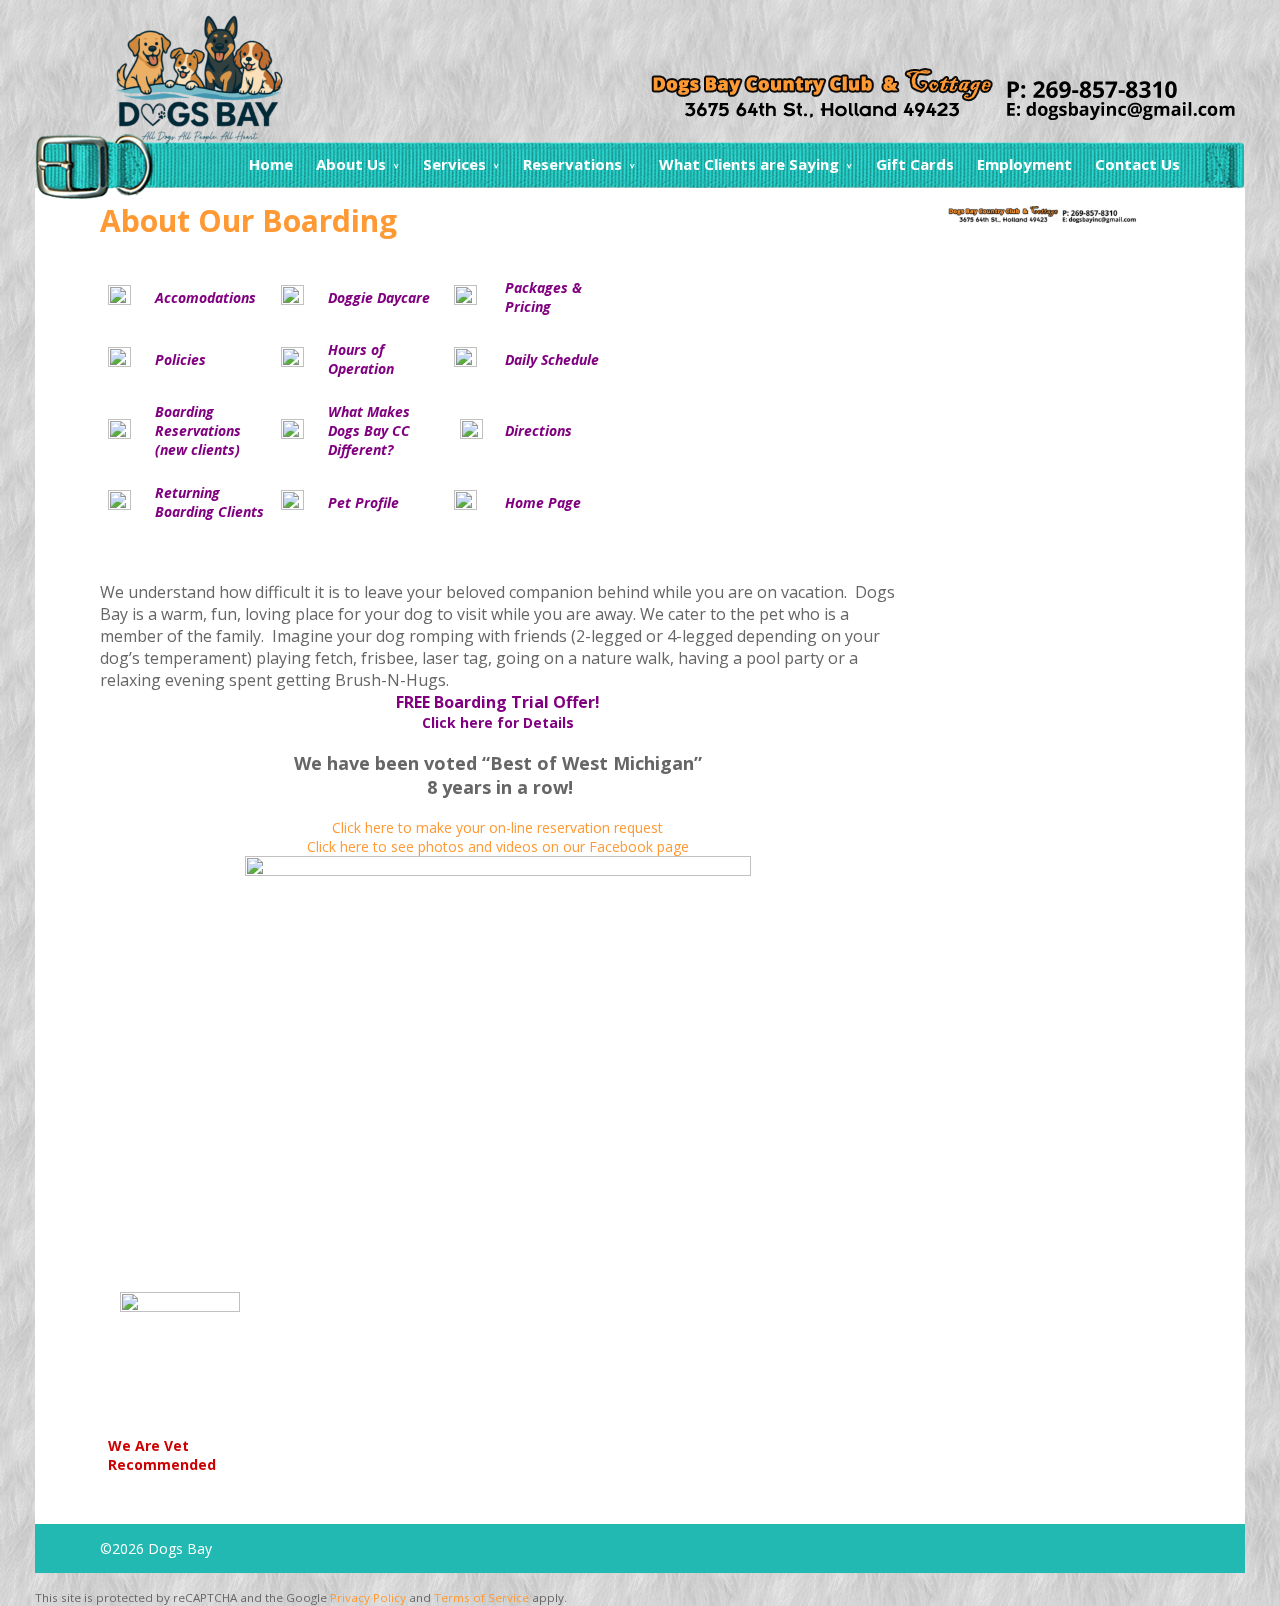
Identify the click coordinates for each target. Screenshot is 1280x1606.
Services (454, 164)
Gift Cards (915, 164)
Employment (1024, 164)
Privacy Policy (368, 1597)
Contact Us (1137, 164)
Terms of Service (481, 1597)
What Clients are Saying (749, 164)
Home (271, 164)
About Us (351, 164)
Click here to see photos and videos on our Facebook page (498, 846)
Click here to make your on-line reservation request (497, 827)
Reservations (572, 164)
